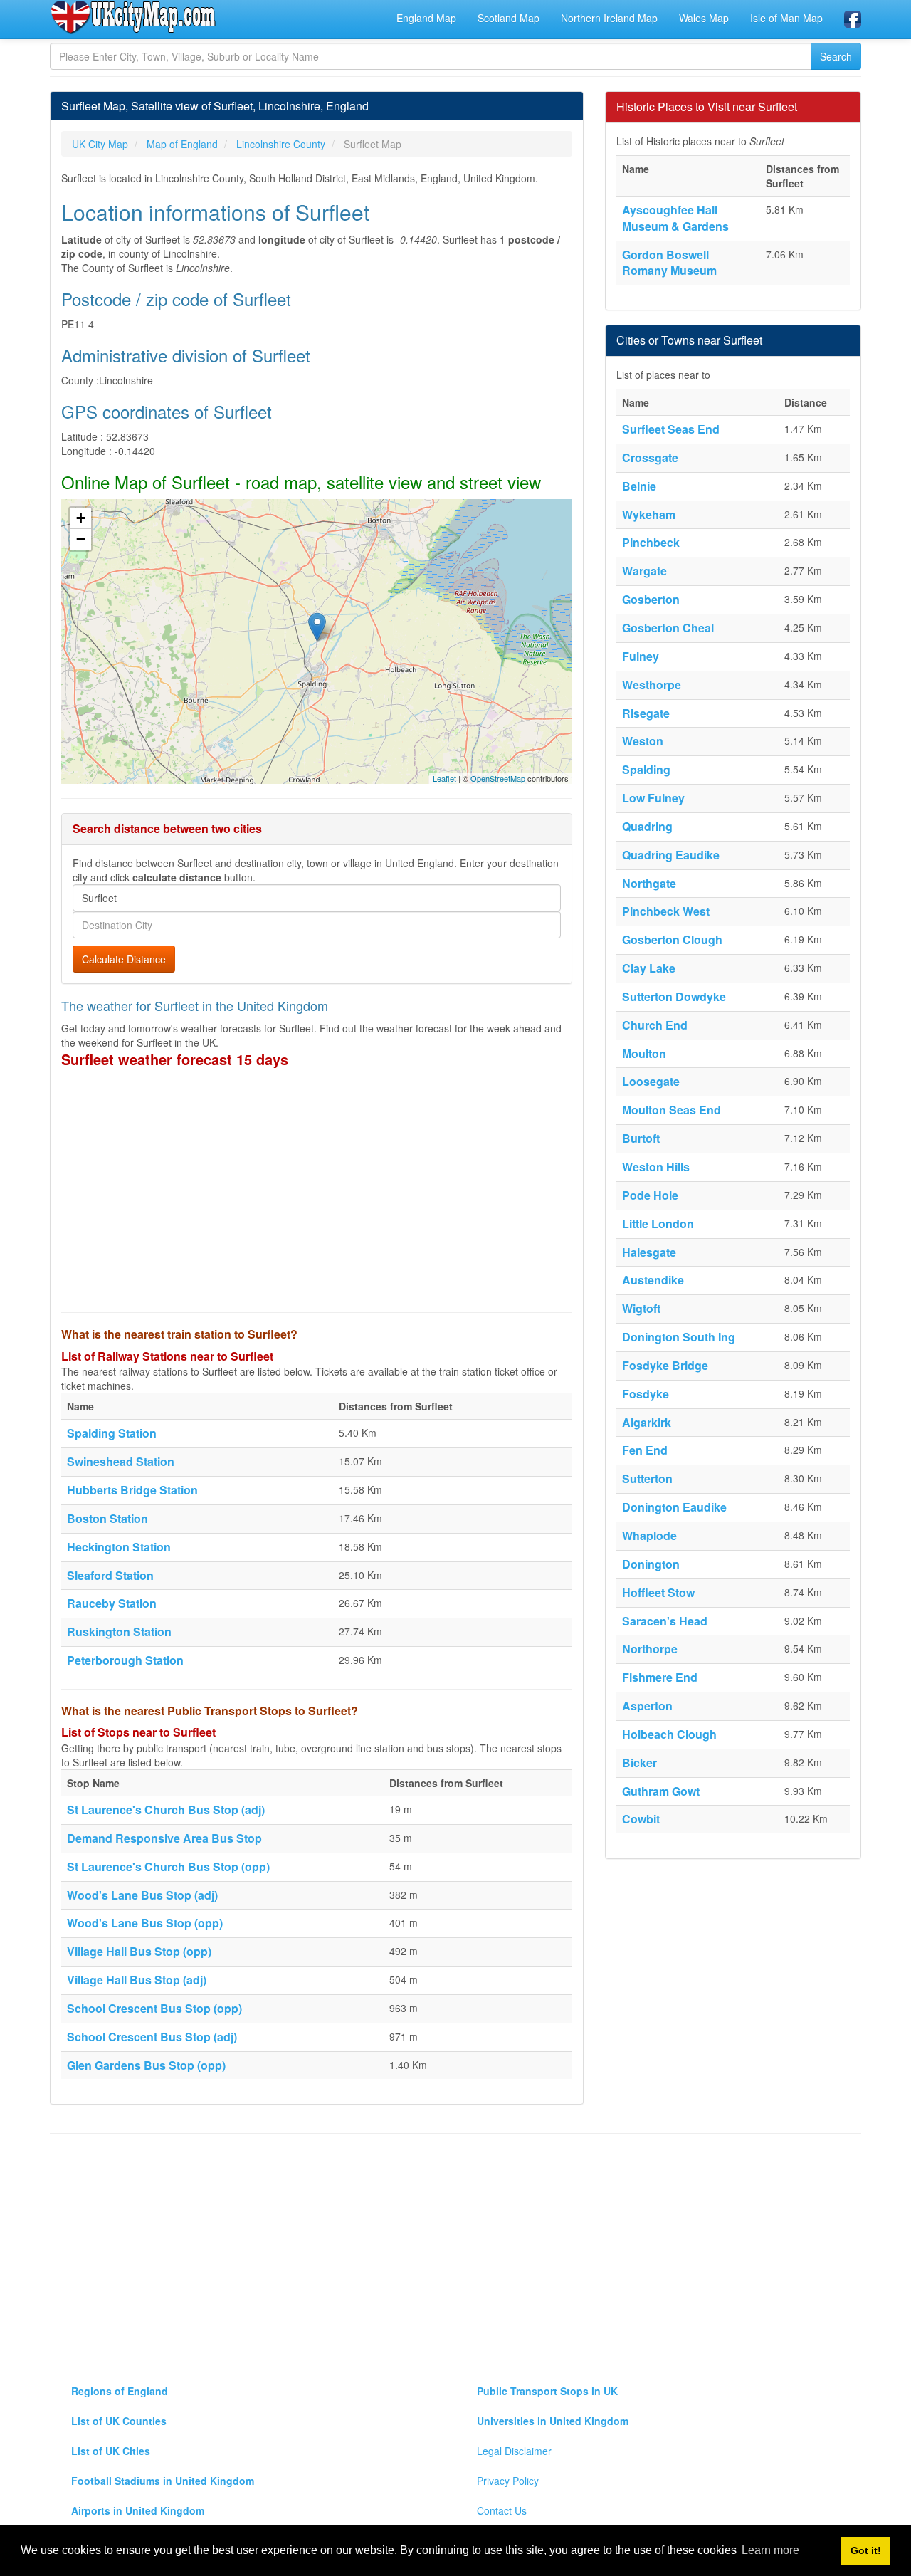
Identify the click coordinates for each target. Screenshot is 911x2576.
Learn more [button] (770, 2550)
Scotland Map (509, 18)
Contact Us (502, 2510)
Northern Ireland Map (609, 18)
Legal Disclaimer (514, 2451)
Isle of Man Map (786, 18)
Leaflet (444, 778)
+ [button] (81, 518)
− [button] (81, 539)
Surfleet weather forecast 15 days (175, 1059)
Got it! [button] (866, 2550)
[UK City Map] (133, 17)
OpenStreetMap (498, 778)
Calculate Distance (124, 959)
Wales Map (704, 18)
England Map (426, 18)
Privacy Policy (508, 2481)
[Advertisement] (317, 1198)
